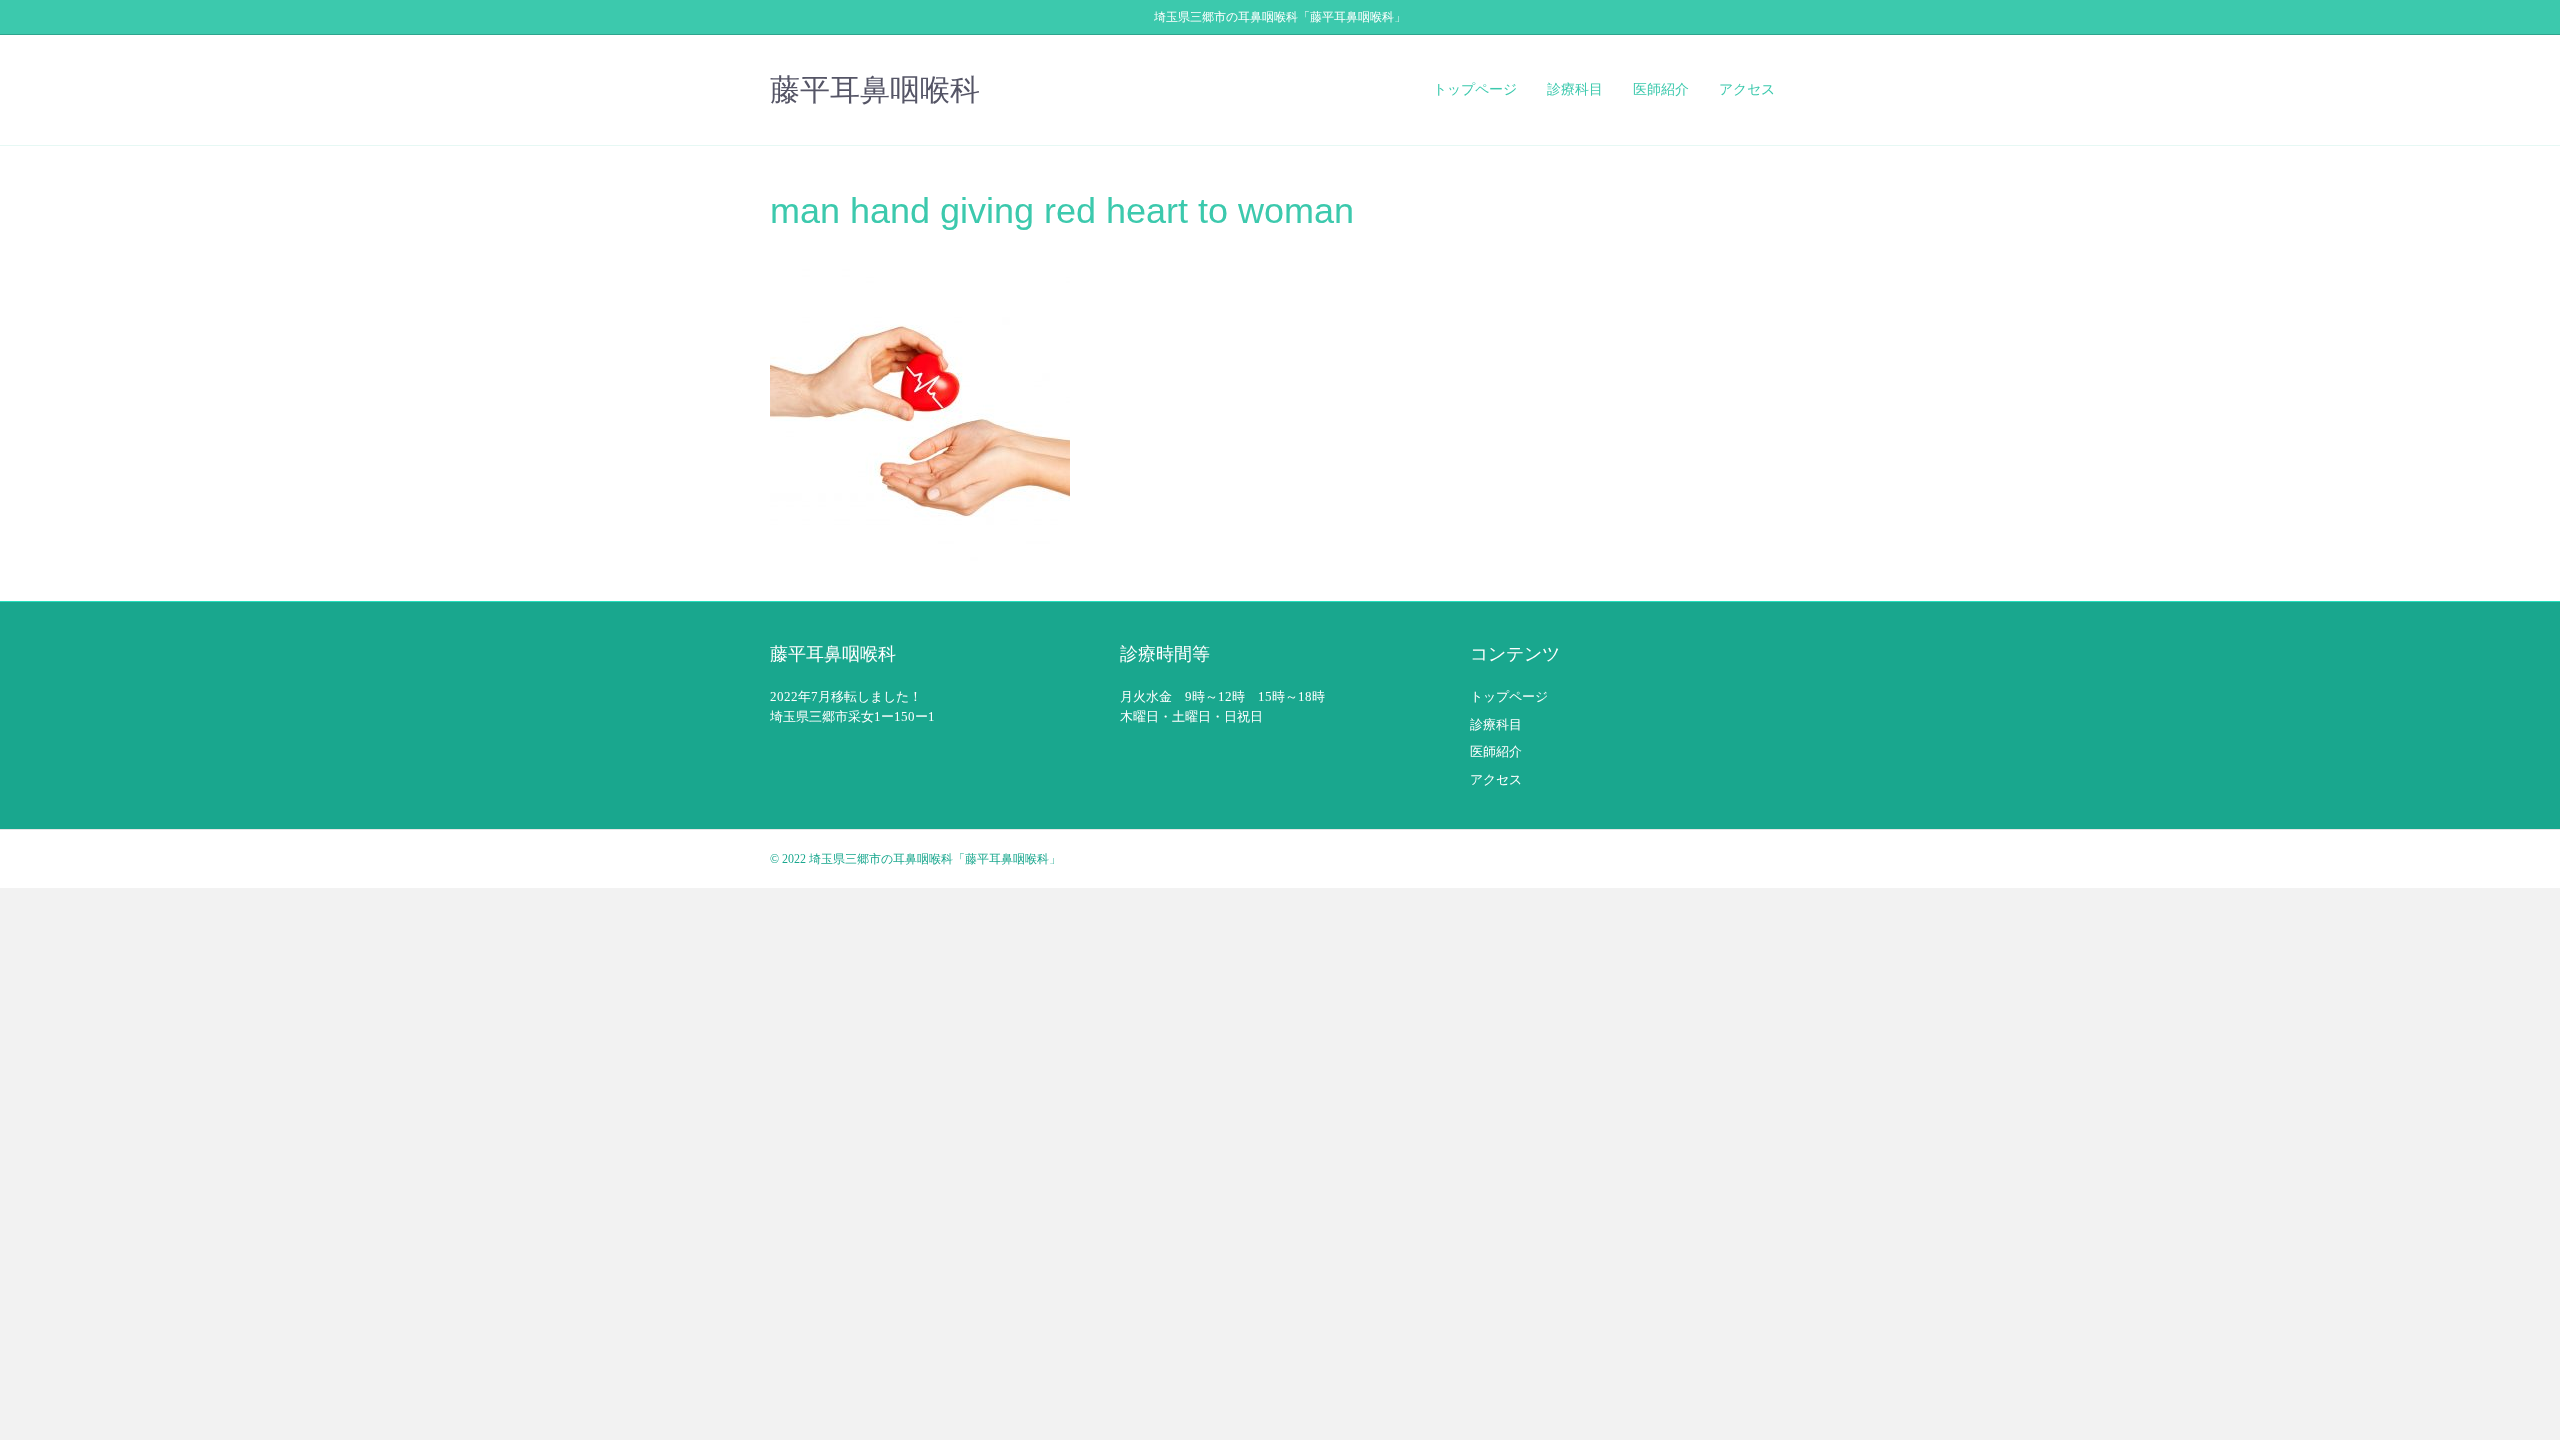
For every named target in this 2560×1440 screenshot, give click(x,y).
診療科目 (1575, 89)
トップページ (1475, 89)
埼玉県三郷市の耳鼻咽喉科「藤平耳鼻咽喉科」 (935, 859)
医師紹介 (1661, 89)
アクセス (1747, 89)
